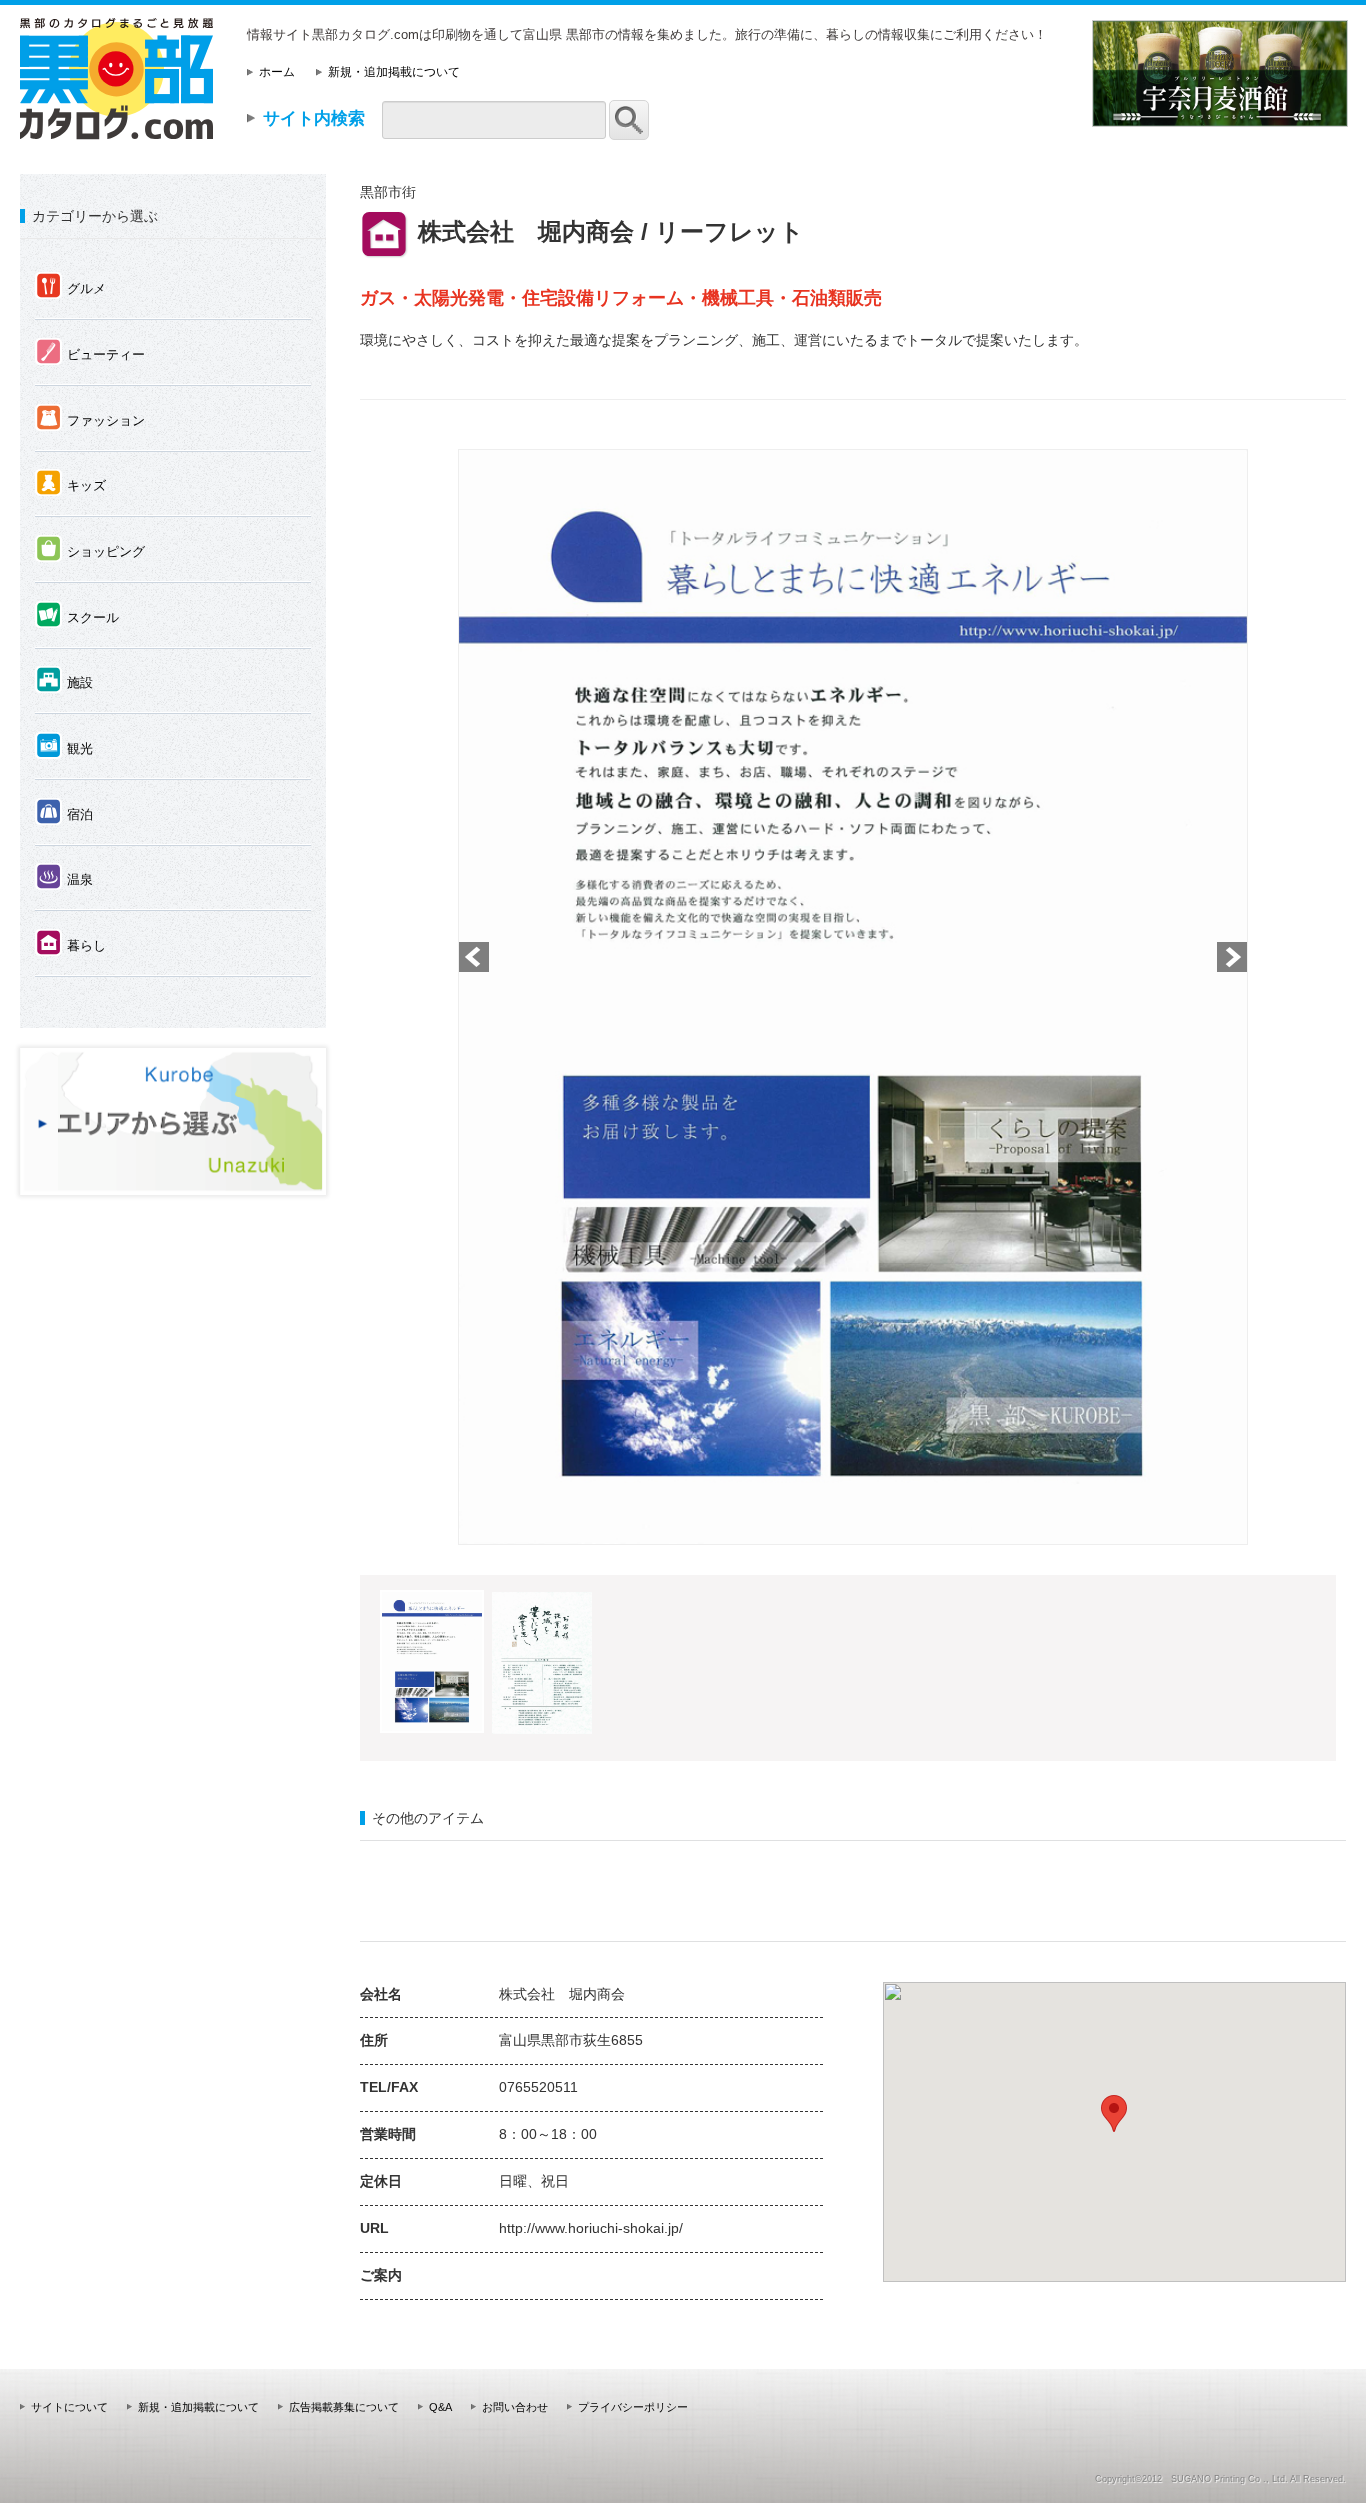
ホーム (277, 72)
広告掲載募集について (344, 2407)
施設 (64, 681)
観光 (64, 747)
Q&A (440, 2407)
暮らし (71, 944)
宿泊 (64, 813)
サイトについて (69, 2407)
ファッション (90, 419)
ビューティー (90, 353)
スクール (77, 616)
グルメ (71, 287)
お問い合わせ (515, 2407)
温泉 (64, 878)
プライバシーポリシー (633, 2407)
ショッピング (90, 550)
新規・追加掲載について (394, 72)
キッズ (71, 484)
